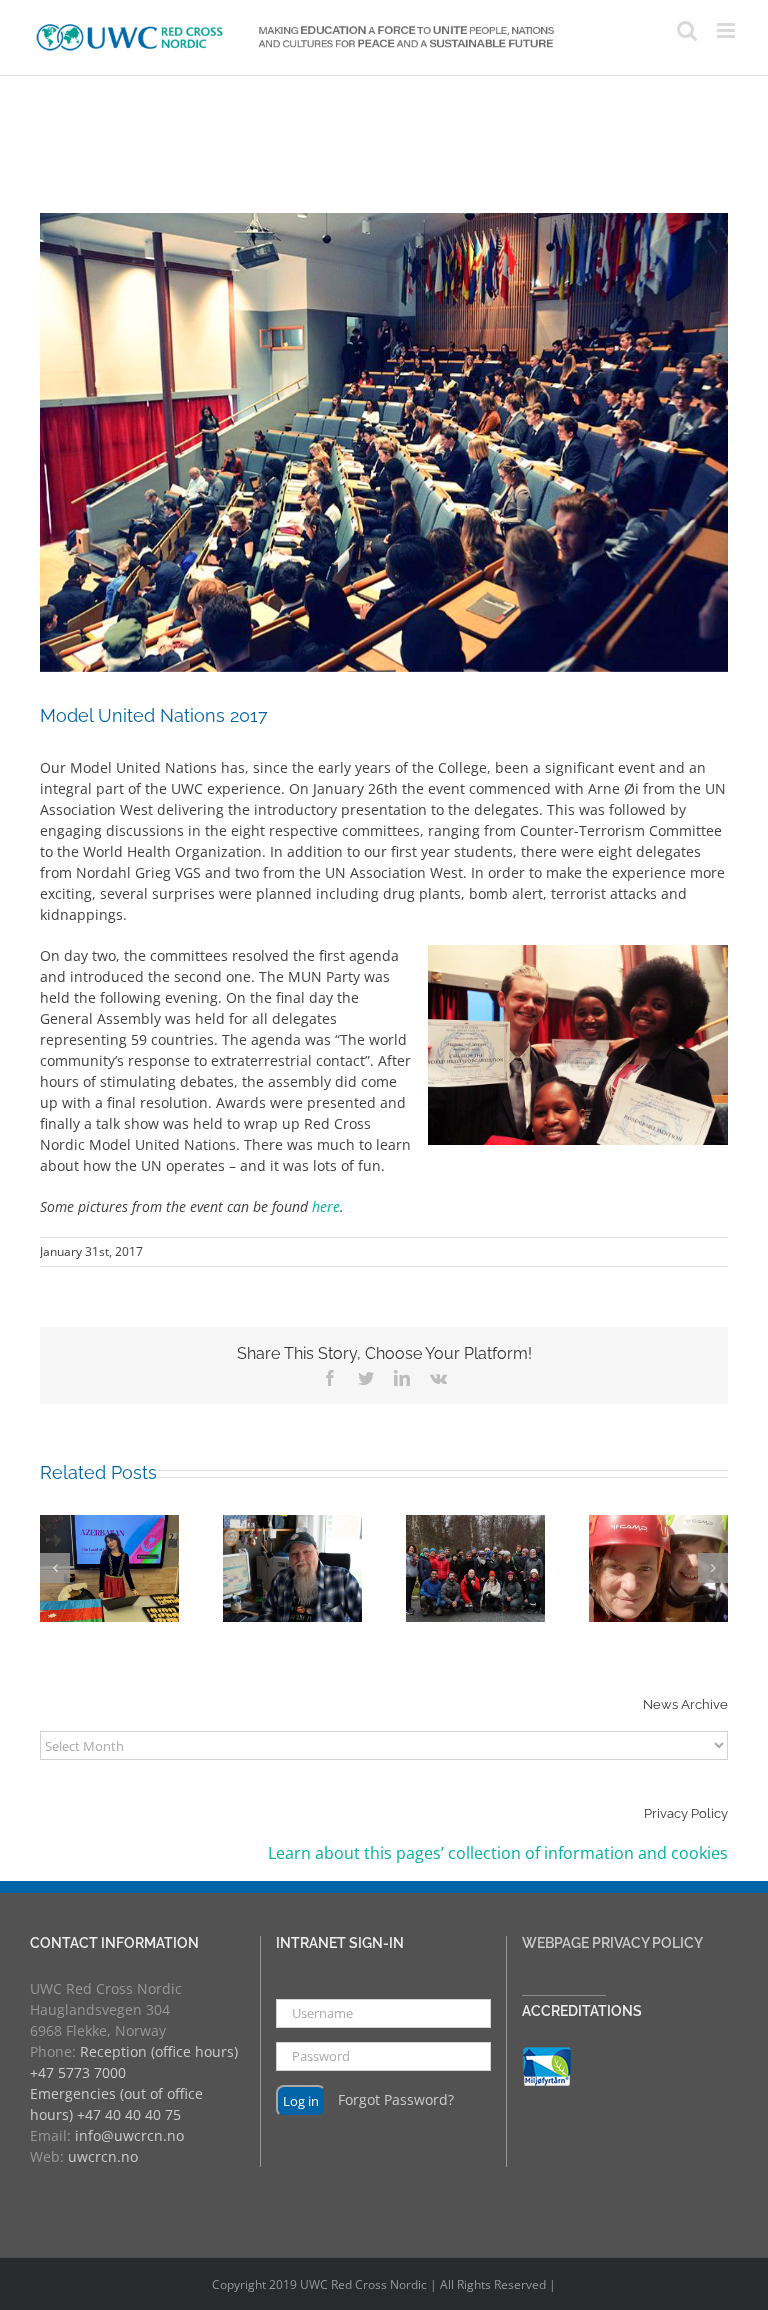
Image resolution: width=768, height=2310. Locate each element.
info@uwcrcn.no (129, 2135)
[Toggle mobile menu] (727, 30)
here (326, 1206)
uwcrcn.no (103, 2156)
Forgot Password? (396, 2099)
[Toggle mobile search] (687, 30)
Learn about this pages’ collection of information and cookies (498, 1853)
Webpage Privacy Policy (612, 1943)
